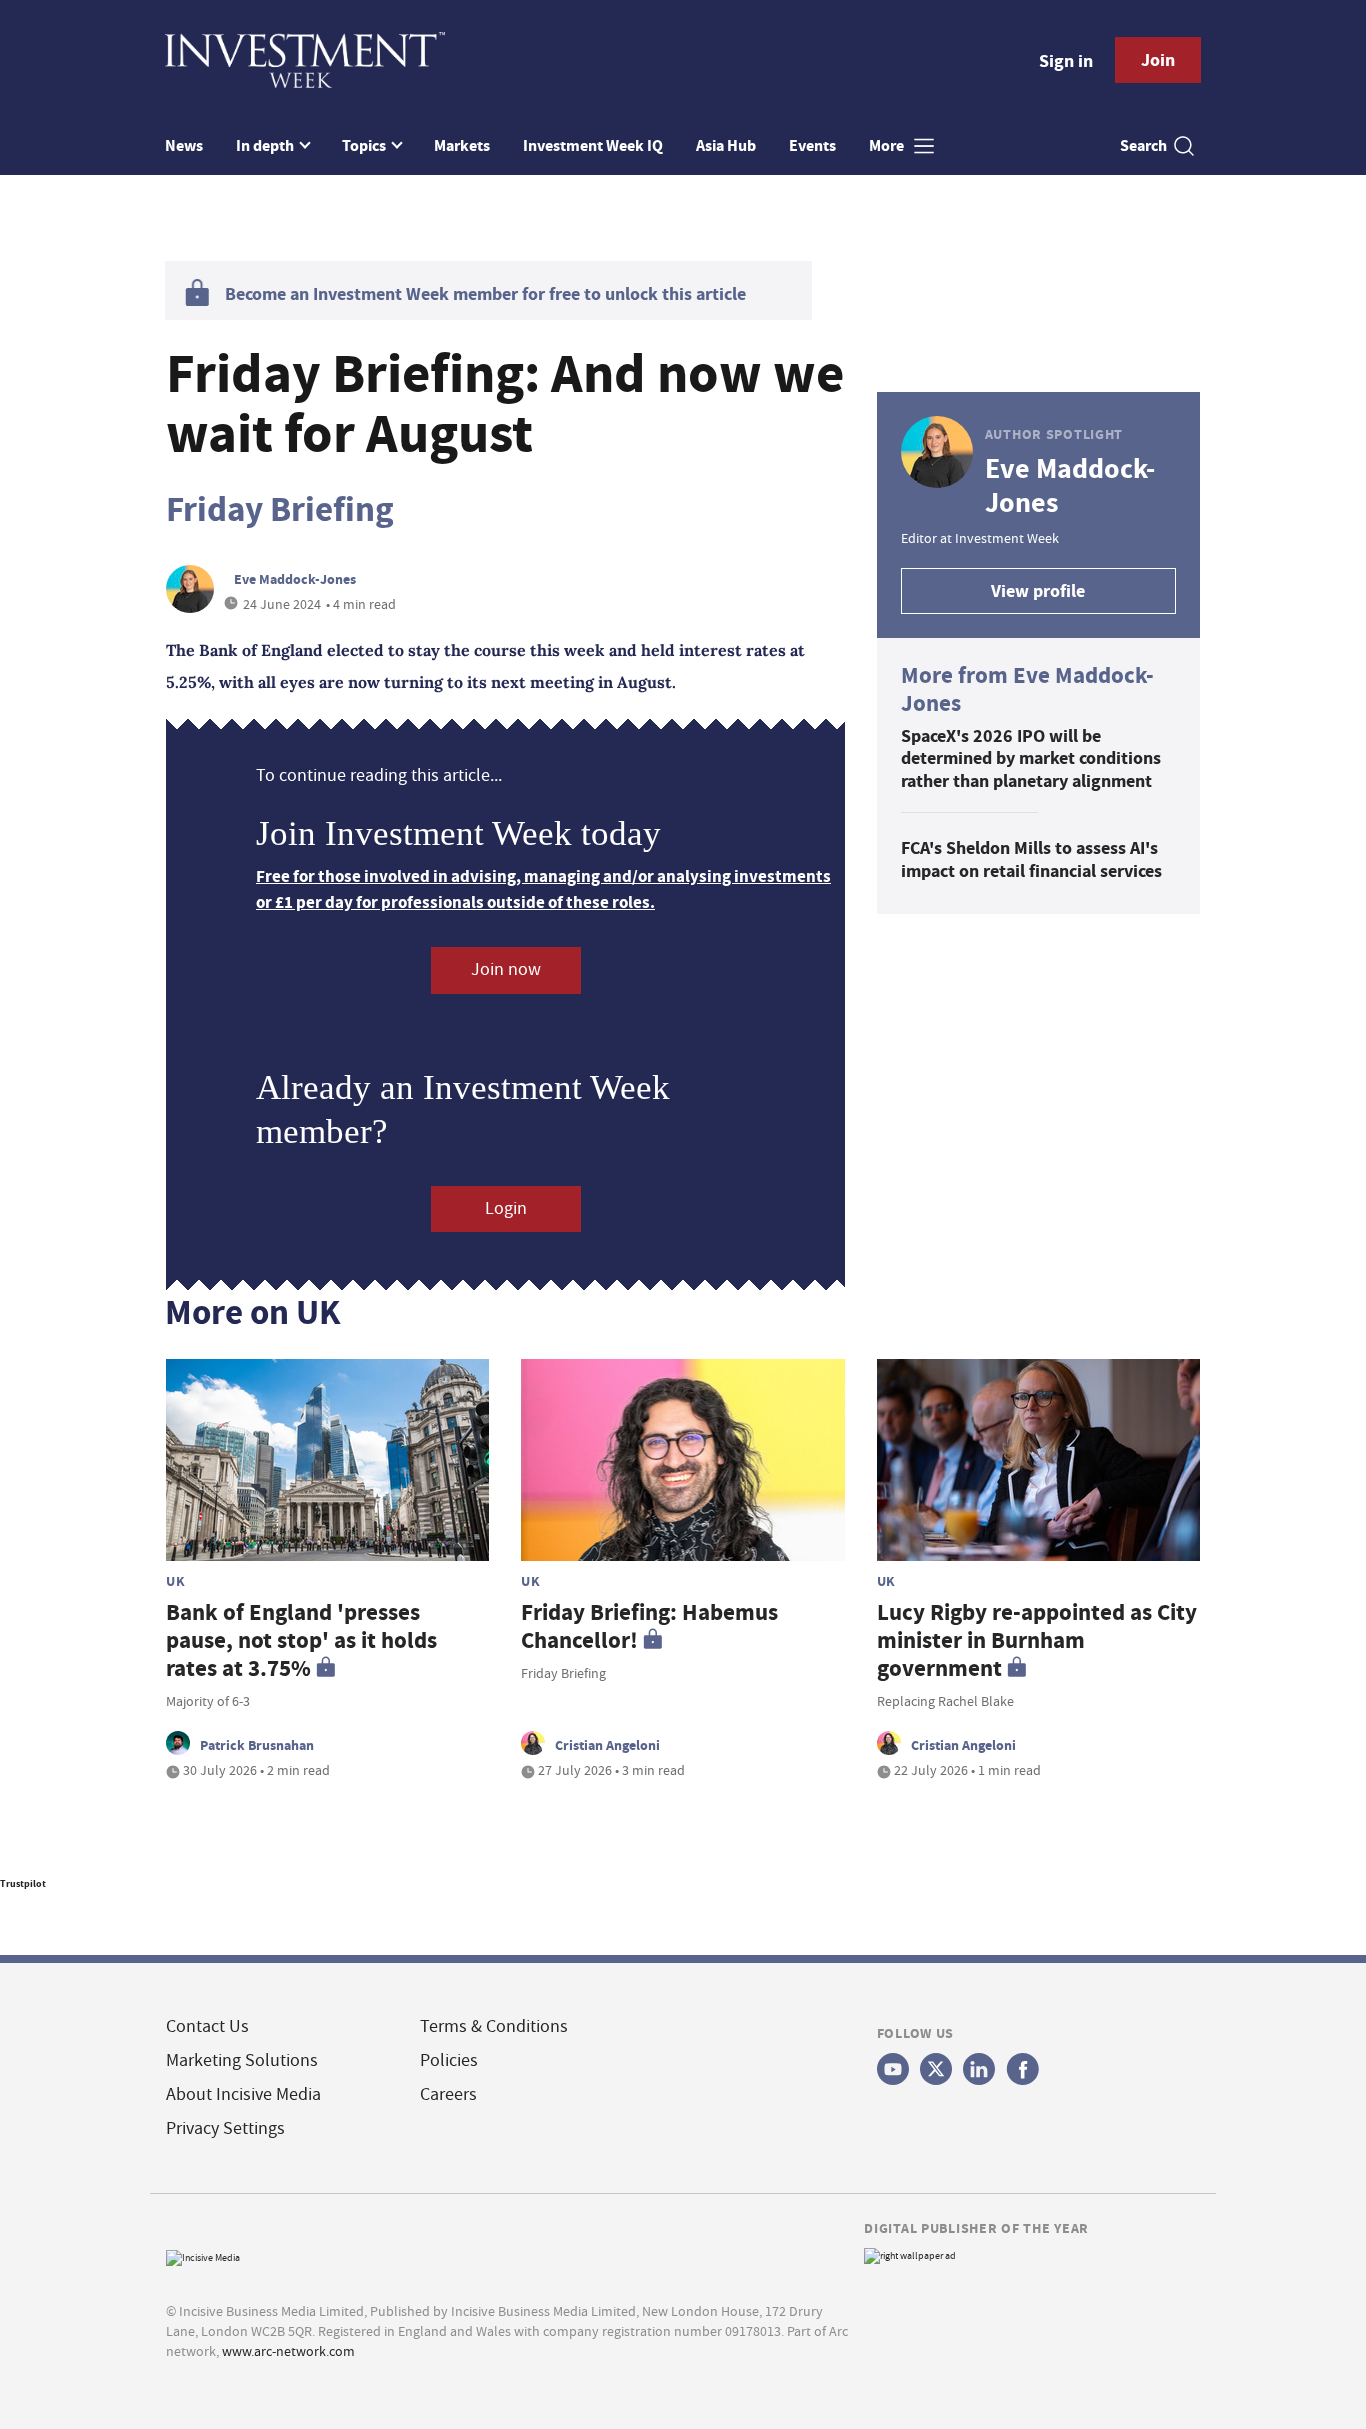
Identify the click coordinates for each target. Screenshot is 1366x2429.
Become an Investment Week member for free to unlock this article (485, 294)
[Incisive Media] (203, 2255)
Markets (462, 145)
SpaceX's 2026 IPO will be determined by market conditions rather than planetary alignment (1031, 758)
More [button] (888, 145)
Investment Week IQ (593, 145)
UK (175, 1581)
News (184, 145)
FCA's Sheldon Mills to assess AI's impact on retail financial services (1031, 859)
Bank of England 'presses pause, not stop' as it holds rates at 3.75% (301, 1640)
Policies (449, 2060)
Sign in (1066, 61)
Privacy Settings (225, 2128)
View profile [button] (1038, 591)
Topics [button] (365, 145)
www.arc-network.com (288, 2351)
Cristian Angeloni (607, 1745)
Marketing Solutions (242, 2060)
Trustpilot (23, 1883)
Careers (448, 2094)
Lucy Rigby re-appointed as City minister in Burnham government (1037, 1640)
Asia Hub (726, 145)
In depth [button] (266, 145)
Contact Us (207, 2026)
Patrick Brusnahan (257, 1745)
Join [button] (1158, 60)
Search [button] (1143, 145)
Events (812, 145)
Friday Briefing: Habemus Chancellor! (649, 1626)
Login (506, 1208)
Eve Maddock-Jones (295, 579)
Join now (506, 969)
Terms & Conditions (494, 2026)
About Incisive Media (243, 2094)
